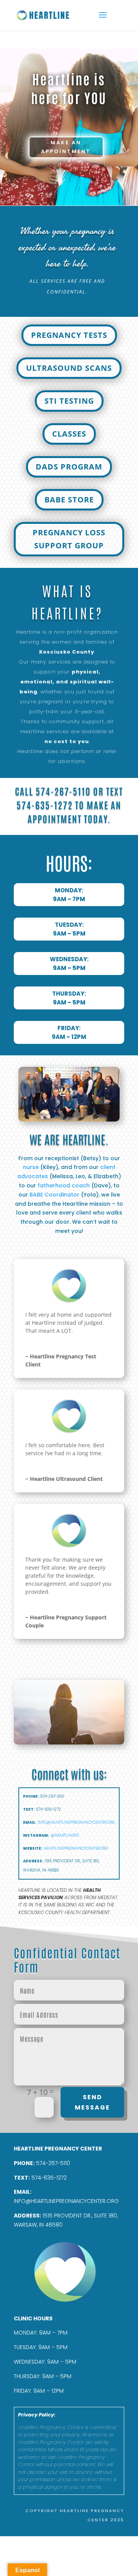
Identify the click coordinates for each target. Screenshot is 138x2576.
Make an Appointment (66, 147)
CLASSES (69, 434)
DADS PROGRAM (69, 467)
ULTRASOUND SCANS (69, 368)
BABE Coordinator (54, 1195)
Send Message (92, 2102)
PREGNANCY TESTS (69, 335)
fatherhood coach (64, 1185)
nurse (31, 1167)
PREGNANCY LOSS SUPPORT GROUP (69, 539)
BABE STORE (69, 500)
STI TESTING (69, 401)
